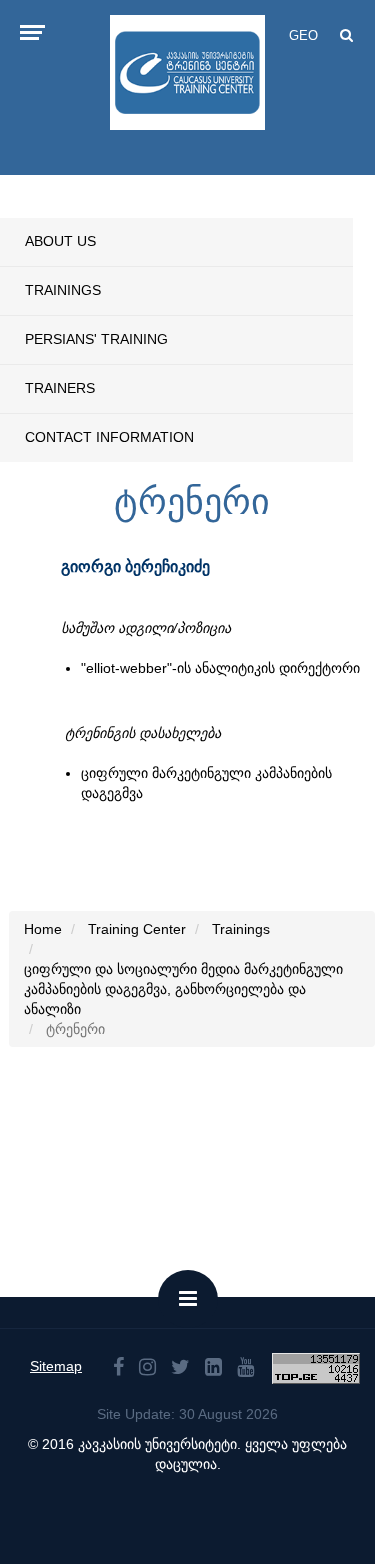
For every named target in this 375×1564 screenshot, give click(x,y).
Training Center (137, 929)
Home (43, 929)
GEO (303, 35)
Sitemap (56, 1366)
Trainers (60, 388)
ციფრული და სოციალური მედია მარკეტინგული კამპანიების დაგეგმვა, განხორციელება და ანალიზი (183, 989)
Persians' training (96, 339)
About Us (60, 241)
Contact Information (109, 437)
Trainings (63, 290)
